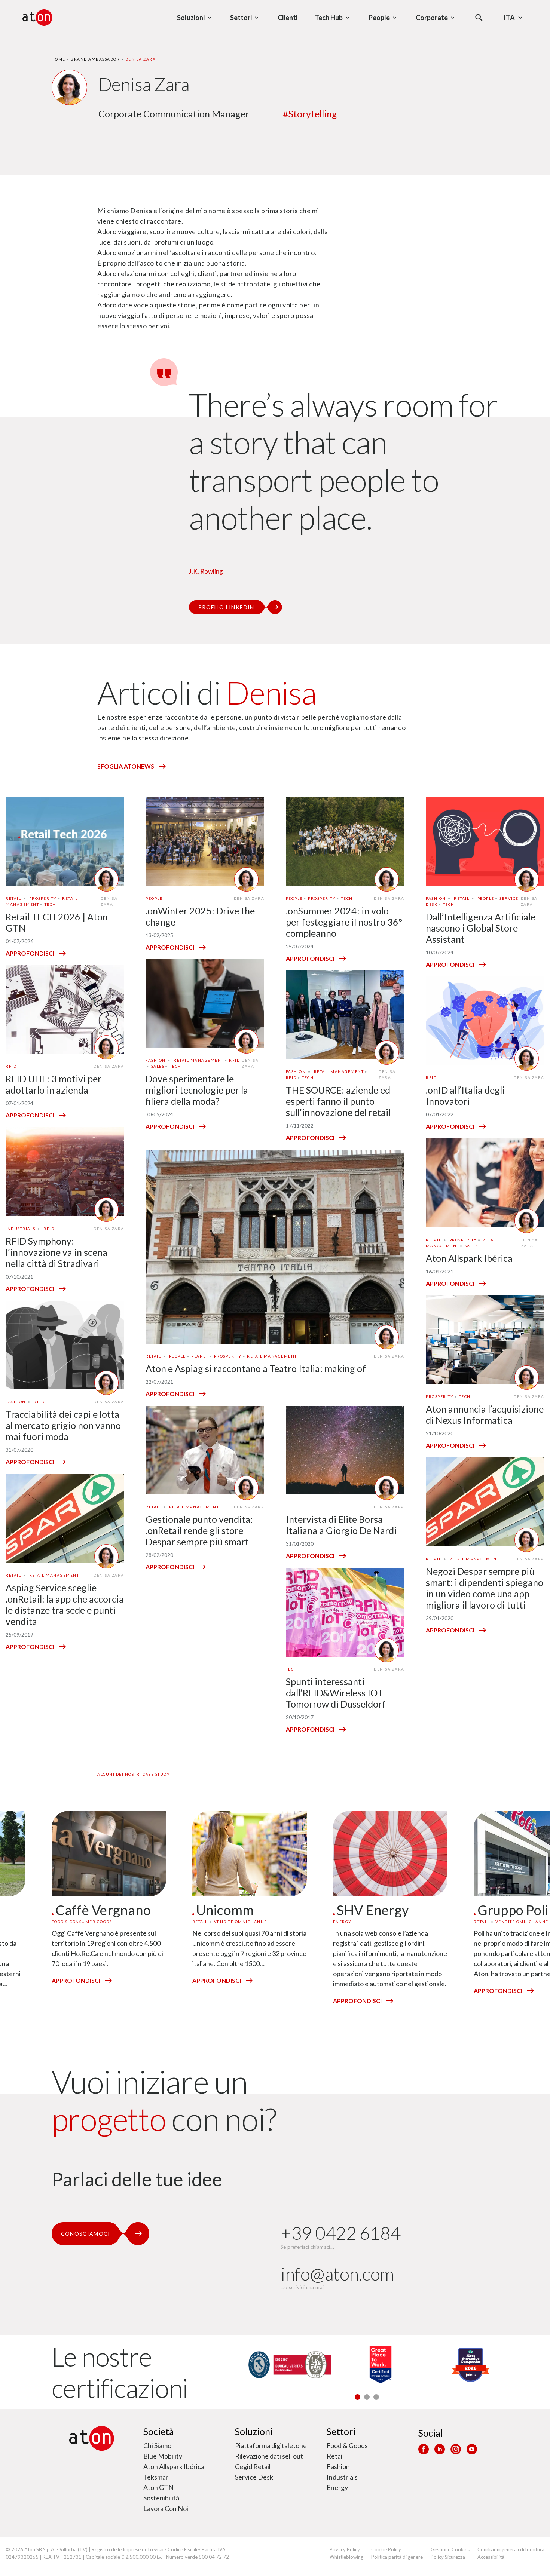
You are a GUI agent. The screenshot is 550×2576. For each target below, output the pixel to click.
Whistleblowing (346, 2557)
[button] (357, 2397)
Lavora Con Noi (166, 2508)
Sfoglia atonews (126, 766)
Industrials (342, 2477)
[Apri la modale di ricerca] (479, 18)
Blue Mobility (163, 2456)
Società (159, 2431)
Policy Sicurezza (448, 2557)
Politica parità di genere (397, 2557)
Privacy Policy (345, 2549)
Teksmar (156, 2477)
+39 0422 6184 (341, 2233)
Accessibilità (491, 2557)
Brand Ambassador (95, 59)
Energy (337, 2487)
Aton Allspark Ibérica (174, 2466)
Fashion (338, 2466)
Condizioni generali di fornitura (511, 2549)
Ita (509, 18)
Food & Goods (347, 2445)
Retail (335, 2456)
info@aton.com (337, 2274)
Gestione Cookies (450, 2549)
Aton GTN (158, 2487)
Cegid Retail (253, 2466)
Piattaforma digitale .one (271, 2445)
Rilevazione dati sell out (269, 2456)
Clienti (288, 18)
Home (59, 59)
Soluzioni (254, 2431)
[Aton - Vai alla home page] (37, 18)
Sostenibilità (161, 2498)
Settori (341, 2431)
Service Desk (254, 2477)
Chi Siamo (157, 2445)
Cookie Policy (386, 2549)
